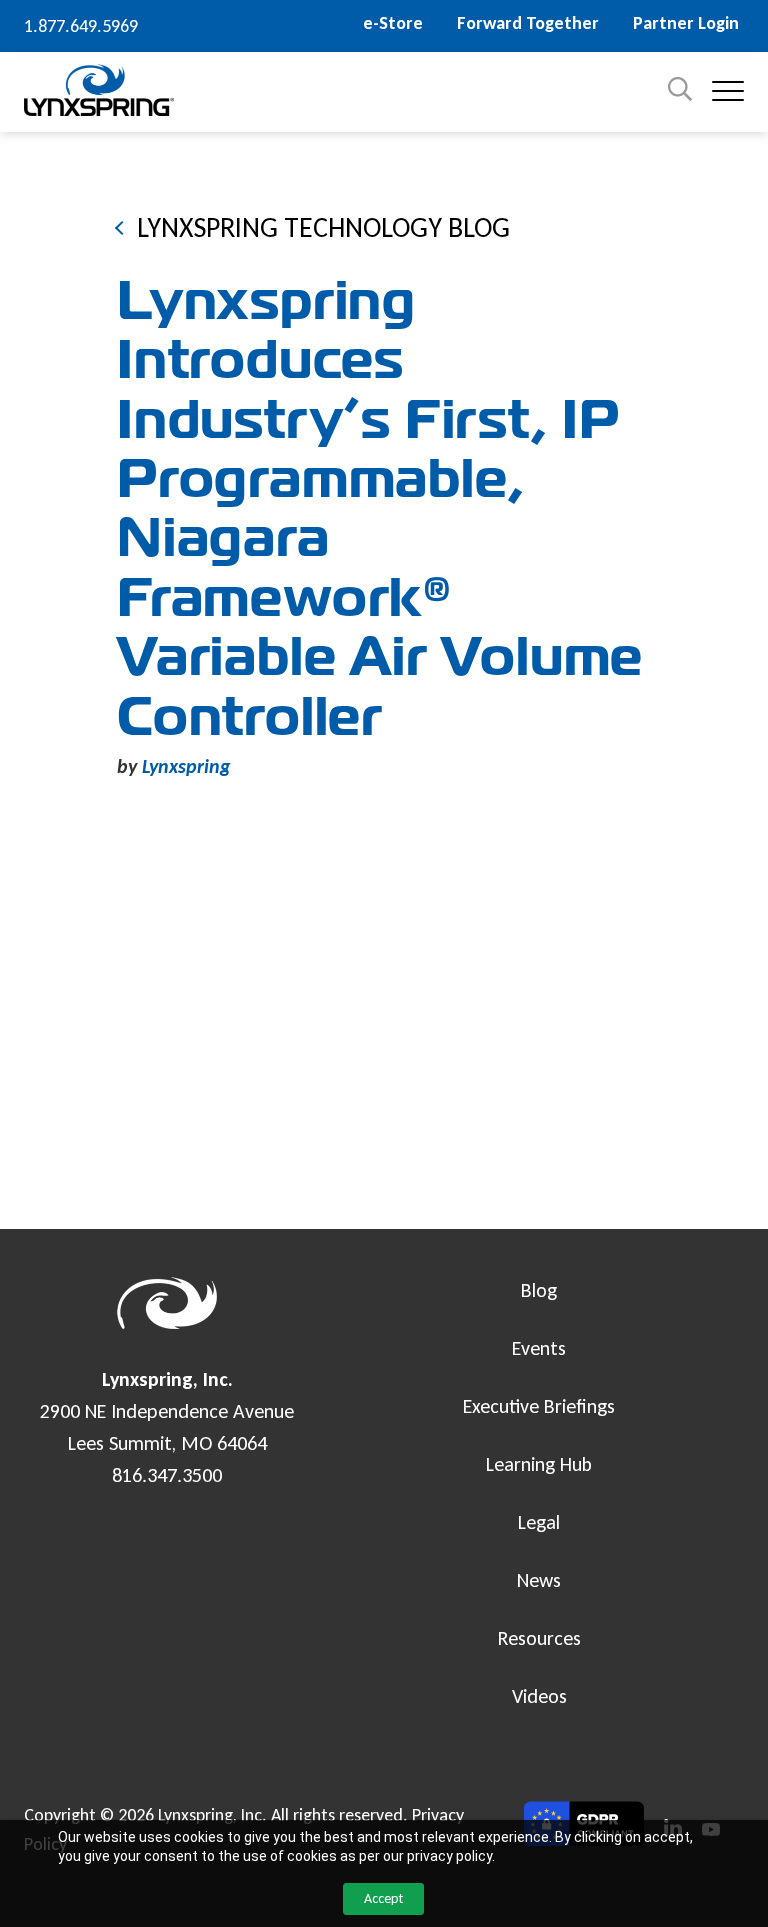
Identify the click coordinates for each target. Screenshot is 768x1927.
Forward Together (528, 23)
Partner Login (686, 23)
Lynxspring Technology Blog (323, 227)
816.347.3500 (167, 1475)
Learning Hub (539, 1464)
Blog (539, 1290)
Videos (539, 1696)
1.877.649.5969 (81, 26)
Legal (539, 1522)
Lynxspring (186, 766)
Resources (539, 1638)
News (539, 1580)
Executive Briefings (539, 1406)
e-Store (393, 23)
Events (539, 1348)
